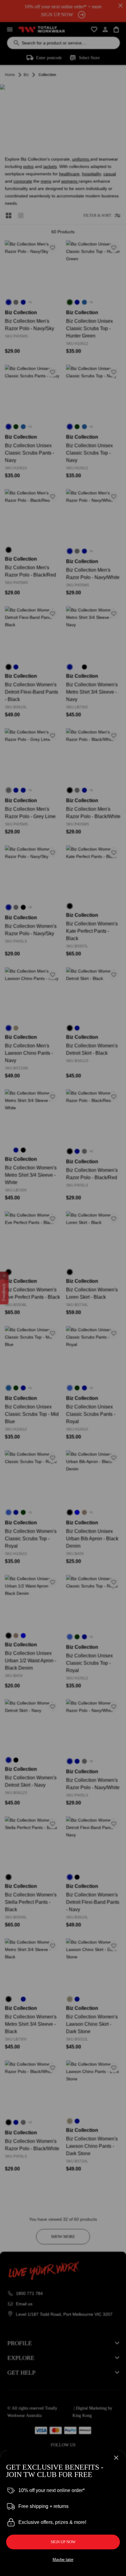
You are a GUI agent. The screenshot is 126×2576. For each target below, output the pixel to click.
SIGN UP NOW (63, 2542)
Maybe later (63, 2560)
